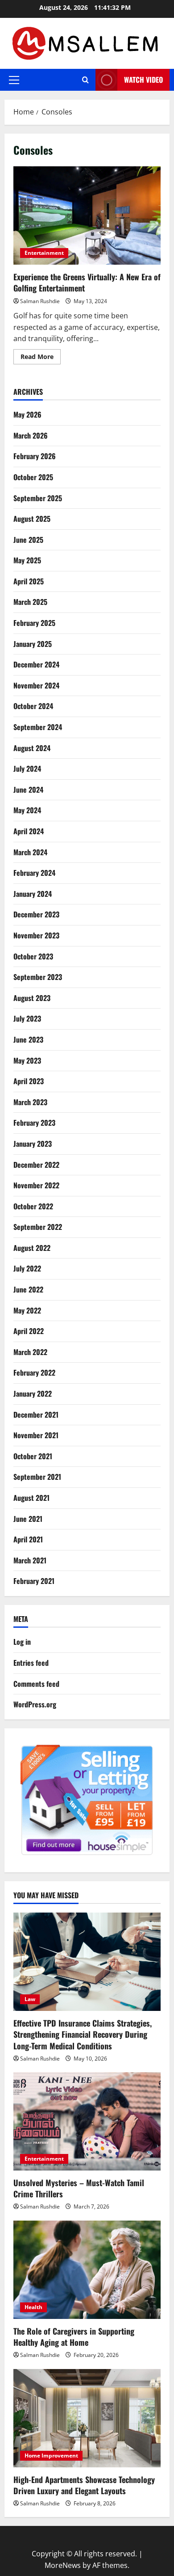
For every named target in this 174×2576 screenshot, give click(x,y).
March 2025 (30, 602)
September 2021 (37, 1477)
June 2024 (28, 790)
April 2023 (29, 1081)
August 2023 (32, 998)
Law (30, 1999)
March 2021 (30, 1560)
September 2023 (38, 977)
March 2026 (31, 435)
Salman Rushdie (40, 301)
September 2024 (38, 727)
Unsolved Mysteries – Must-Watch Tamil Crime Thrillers (79, 2188)
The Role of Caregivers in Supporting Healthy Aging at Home (74, 2337)
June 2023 (28, 1039)
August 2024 (32, 748)
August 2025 (32, 519)
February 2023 (34, 1123)
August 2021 (31, 1498)
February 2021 (34, 1581)
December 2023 (36, 914)
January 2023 (33, 1144)
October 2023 (33, 956)
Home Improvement (51, 2456)
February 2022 (34, 1372)
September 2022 (38, 1227)
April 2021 (28, 1539)
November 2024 (36, 685)
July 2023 (27, 1018)
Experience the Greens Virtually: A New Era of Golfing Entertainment (87, 215)
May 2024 (27, 810)
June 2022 (28, 1289)
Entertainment (44, 253)
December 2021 (36, 1415)
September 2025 (38, 498)
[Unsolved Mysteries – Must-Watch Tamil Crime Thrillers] (87, 2121)
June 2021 (28, 1519)
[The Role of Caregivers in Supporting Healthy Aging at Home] (87, 2270)
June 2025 (28, 540)
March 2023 (30, 1102)
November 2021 (36, 1435)
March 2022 (30, 1352)
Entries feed (31, 1663)
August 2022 (32, 1248)
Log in (22, 1642)
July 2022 (27, 1268)
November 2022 (36, 1185)
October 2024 (33, 706)
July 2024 (27, 769)
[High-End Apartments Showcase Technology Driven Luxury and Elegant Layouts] (87, 2418)
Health (33, 2307)
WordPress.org (35, 1704)
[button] (14, 80)
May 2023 (27, 1060)
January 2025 (33, 644)
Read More (41, 358)
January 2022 (33, 1394)
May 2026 (27, 414)
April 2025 (29, 581)
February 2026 (35, 456)
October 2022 (33, 1206)
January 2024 (33, 894)
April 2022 (29, 1331)
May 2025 (27, 560)
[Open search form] (85, 80)
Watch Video (143, 80)
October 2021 (33, 1456)
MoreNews (63, 2565)
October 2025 (33, 477)
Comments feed (36, 1684)
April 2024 (29, 831)
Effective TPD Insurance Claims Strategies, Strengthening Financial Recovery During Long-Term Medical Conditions (83, 2034)
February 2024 (34, 873)
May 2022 (27, 1310)
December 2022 (36, 1165)
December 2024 (36, 664)
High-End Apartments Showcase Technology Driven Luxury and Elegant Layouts (84, 2485)
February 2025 (34, 623)
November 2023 (36, 935)
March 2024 (30, 852)
